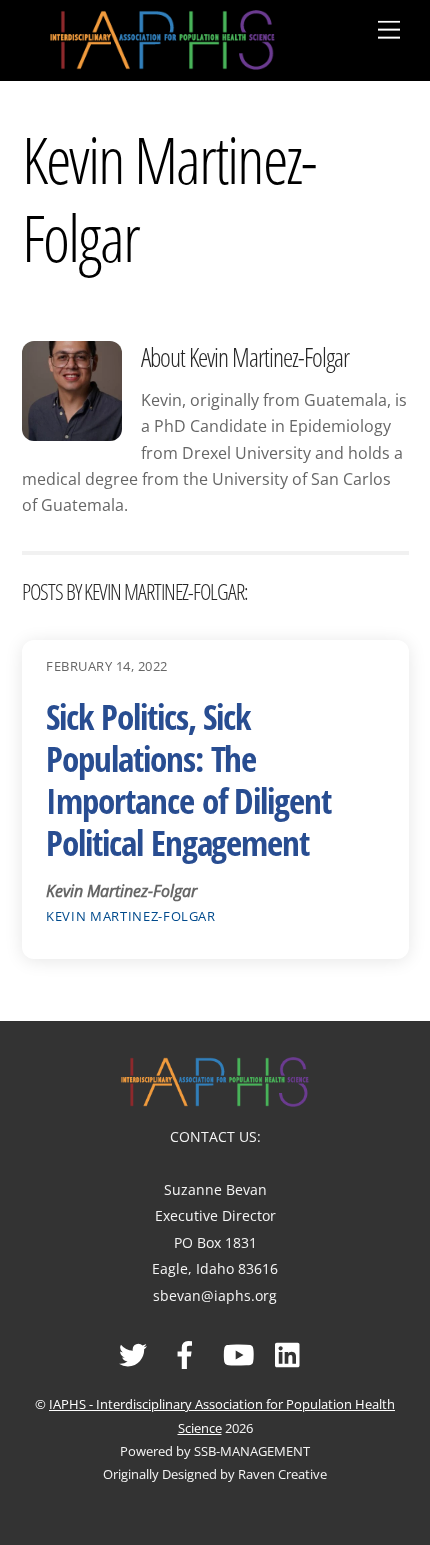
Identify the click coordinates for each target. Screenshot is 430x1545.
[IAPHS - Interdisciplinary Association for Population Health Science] (162, 36)
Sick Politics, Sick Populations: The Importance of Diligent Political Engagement (188, 779)
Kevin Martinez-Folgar (131, 916)
